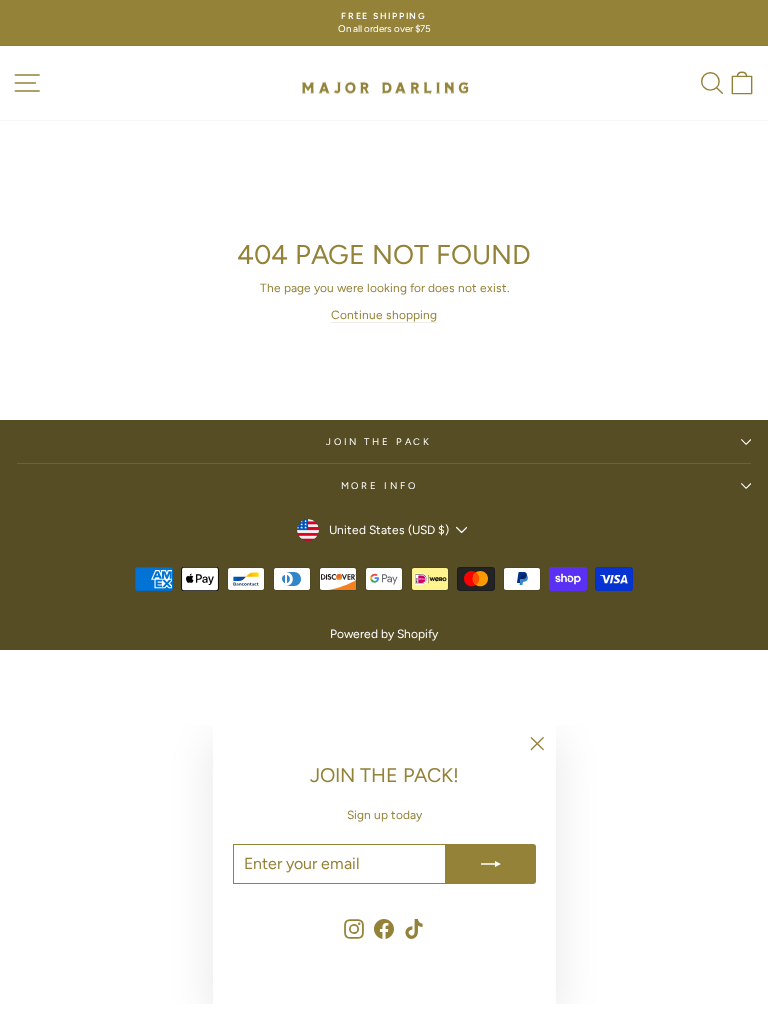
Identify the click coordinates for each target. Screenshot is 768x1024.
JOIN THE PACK (379, 441)
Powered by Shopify (384, 634)
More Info (379, 485)
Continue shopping (384, 315)
